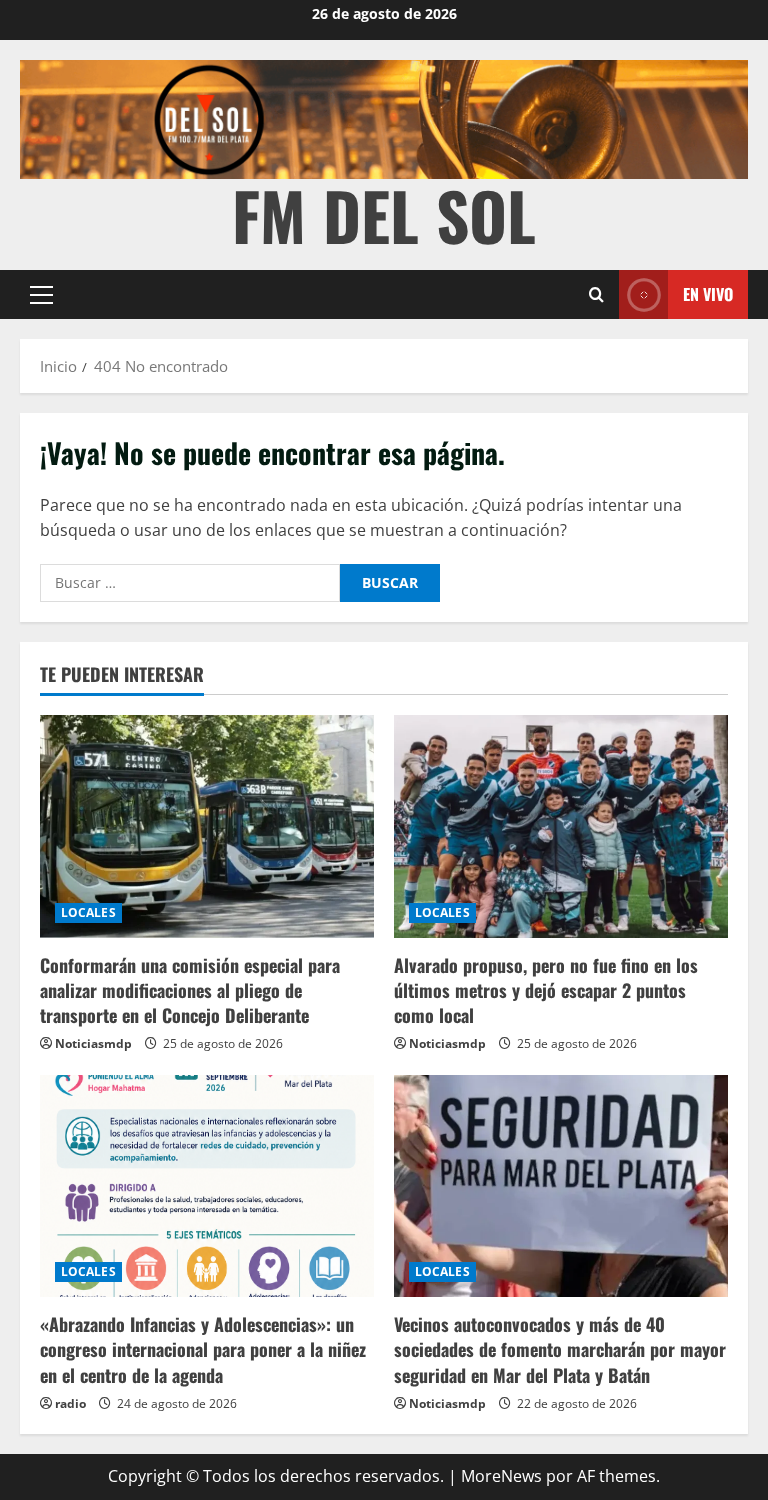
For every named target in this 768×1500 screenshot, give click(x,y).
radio (70, 1403)
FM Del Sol (384, 214)
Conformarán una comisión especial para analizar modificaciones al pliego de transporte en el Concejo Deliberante (190, 990)
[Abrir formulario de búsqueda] (596, 294)
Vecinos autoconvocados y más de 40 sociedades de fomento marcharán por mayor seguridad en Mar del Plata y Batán (560, 1349)
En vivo (708, 294)
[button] (41, 295)
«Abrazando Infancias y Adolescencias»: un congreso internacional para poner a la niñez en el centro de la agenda (203, 1349)
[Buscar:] (190, 583)
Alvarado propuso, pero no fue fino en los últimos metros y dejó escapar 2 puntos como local (546, 990)
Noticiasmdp (93, 1043)
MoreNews (501, 1476)
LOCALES (88, 912)
